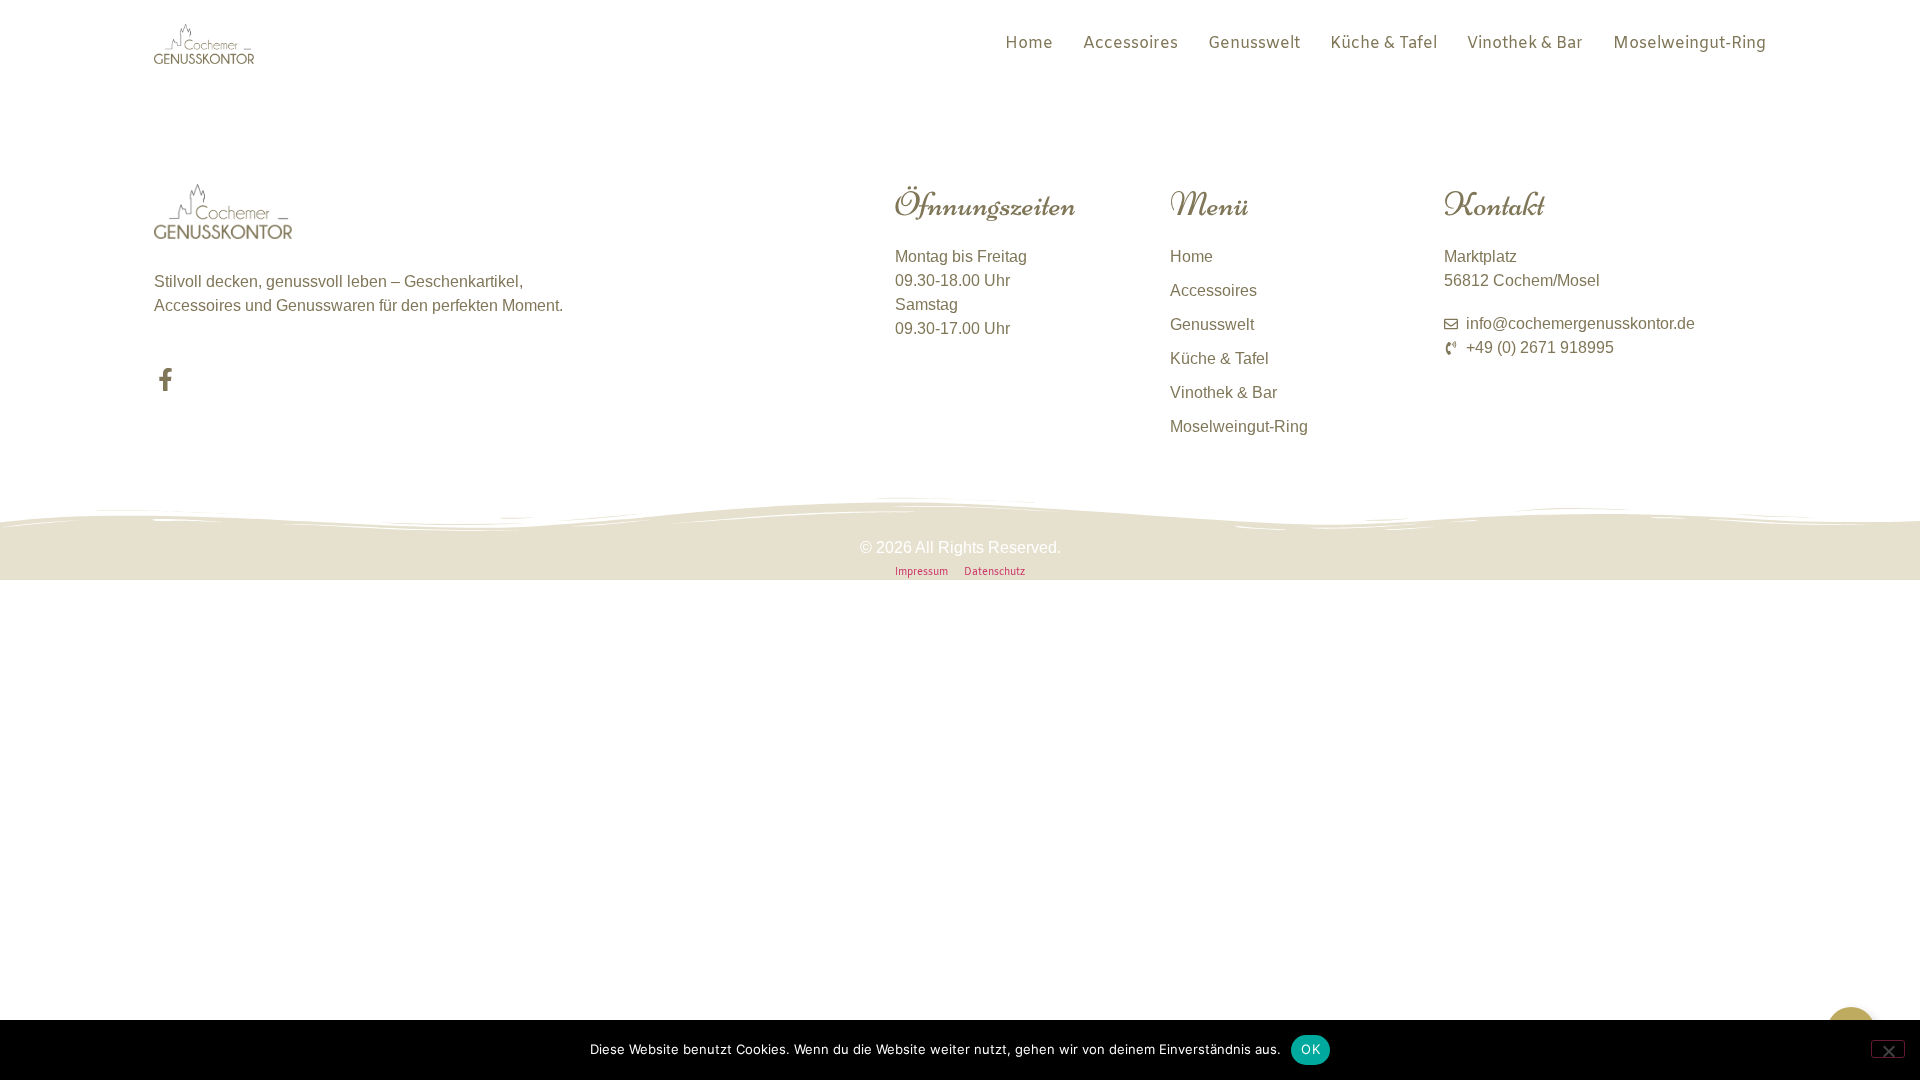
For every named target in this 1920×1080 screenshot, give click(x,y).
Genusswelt (1254, 43)
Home (1029, 43)
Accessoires (1130, 43)
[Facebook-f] (165, 379)
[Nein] (1888, 1049)
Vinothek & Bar (1525, 43)
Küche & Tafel (1383, 43)
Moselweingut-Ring (1689, 43)
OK (1310, 1049)
